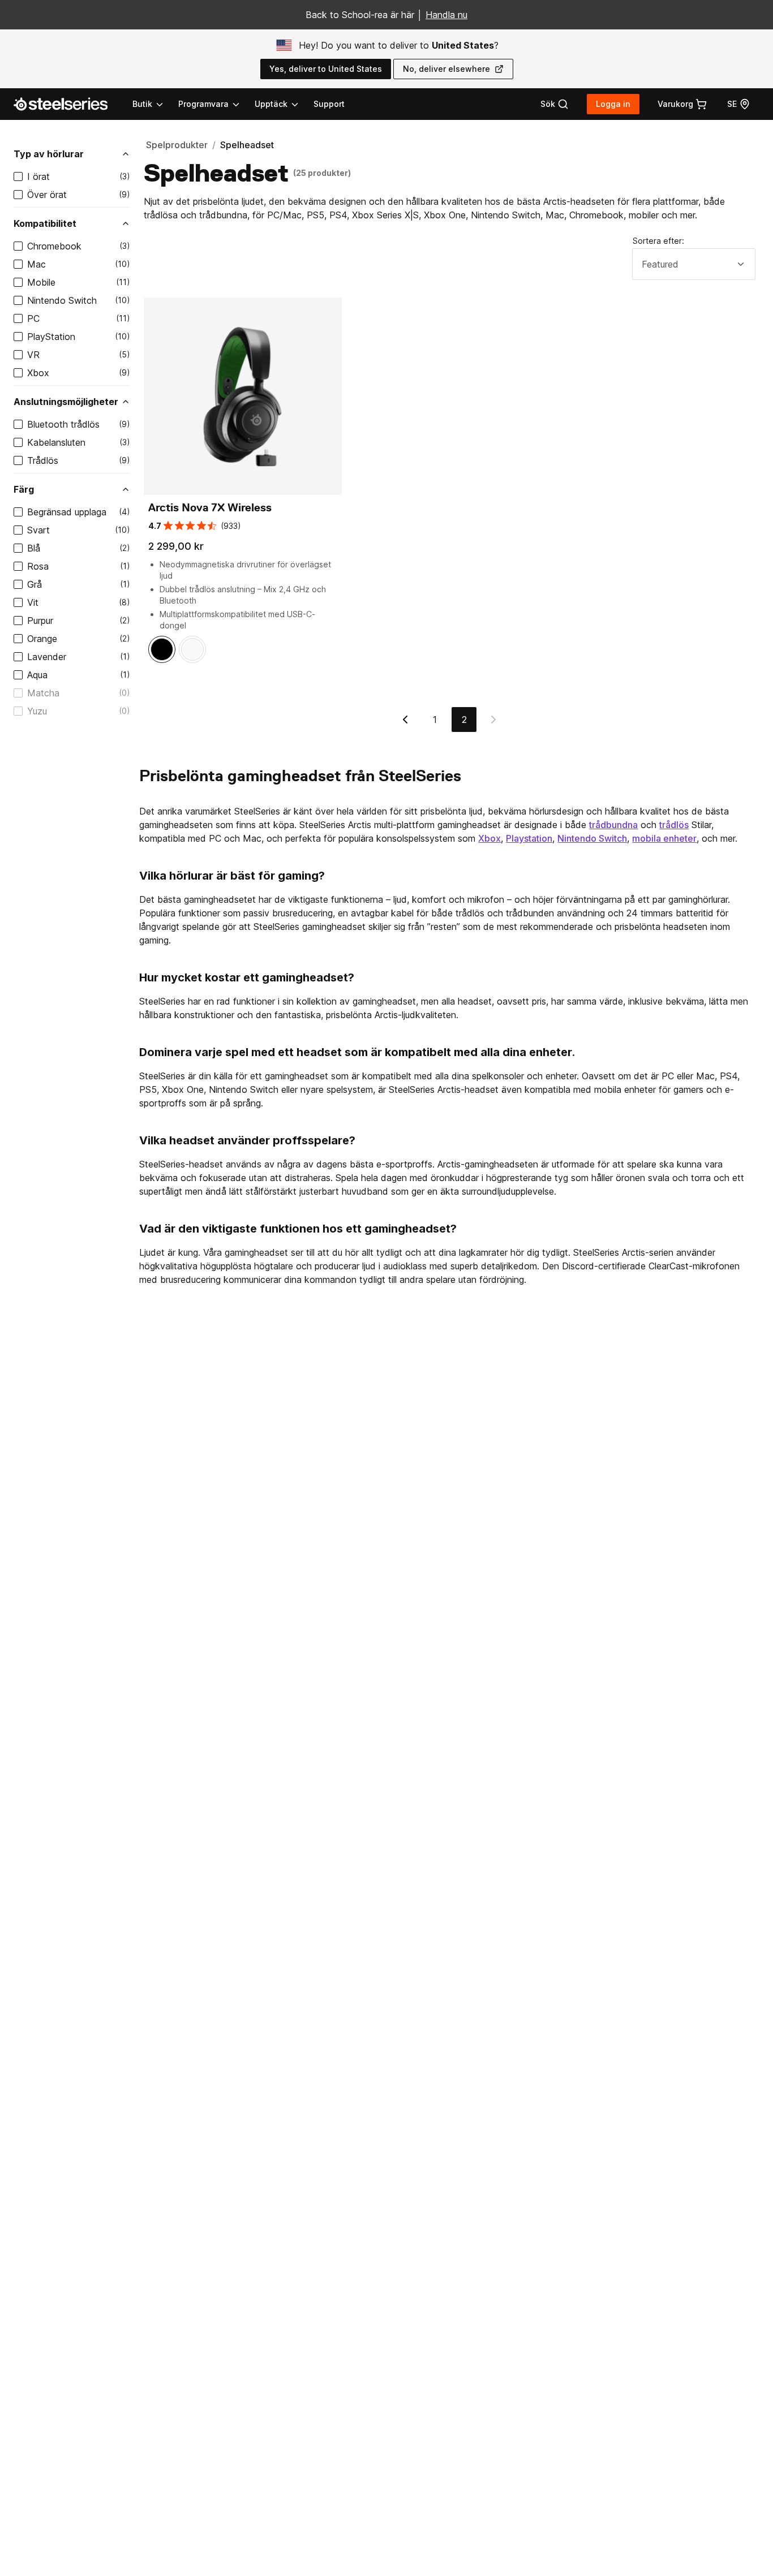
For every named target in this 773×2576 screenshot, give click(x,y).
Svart (38, 530)
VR (33, 355)
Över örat (47, 195)
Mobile (41, 282)
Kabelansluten (56, 442)
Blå (34, 548)
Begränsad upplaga (67, 512)
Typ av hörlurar (49, 154)
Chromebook (54, 246)
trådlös (674, 825)
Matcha (43, 693)
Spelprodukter (177, 145)
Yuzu (37, 711)
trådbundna (613, 825)
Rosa (38, 566)
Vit (33, 602)
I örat (38, 176)
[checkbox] (18, 176)
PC (33, 318)
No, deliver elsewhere (446, 69)
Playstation (529, 838)
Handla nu (446, 15)
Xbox (38, 373)
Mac (36, 264)
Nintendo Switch (62, 300)
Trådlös (43, 460)
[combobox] (694, 264)
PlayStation (51, 337)
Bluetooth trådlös (63, 424)
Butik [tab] (142, 104)
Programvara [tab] (203, 104)
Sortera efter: (658, 241)
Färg (24, 489)
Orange (42, 639)
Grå (35, 584)
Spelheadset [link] (247, 145)
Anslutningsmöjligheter (66, 402)
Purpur (40, 621)
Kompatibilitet (45, 223)
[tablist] (216, 104)
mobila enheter (664, 838)
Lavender (47, 657)
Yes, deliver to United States (326, 69)
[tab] (555, 104)
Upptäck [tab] (271, 104)
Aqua (37, 675)
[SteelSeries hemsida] (67, 104)
